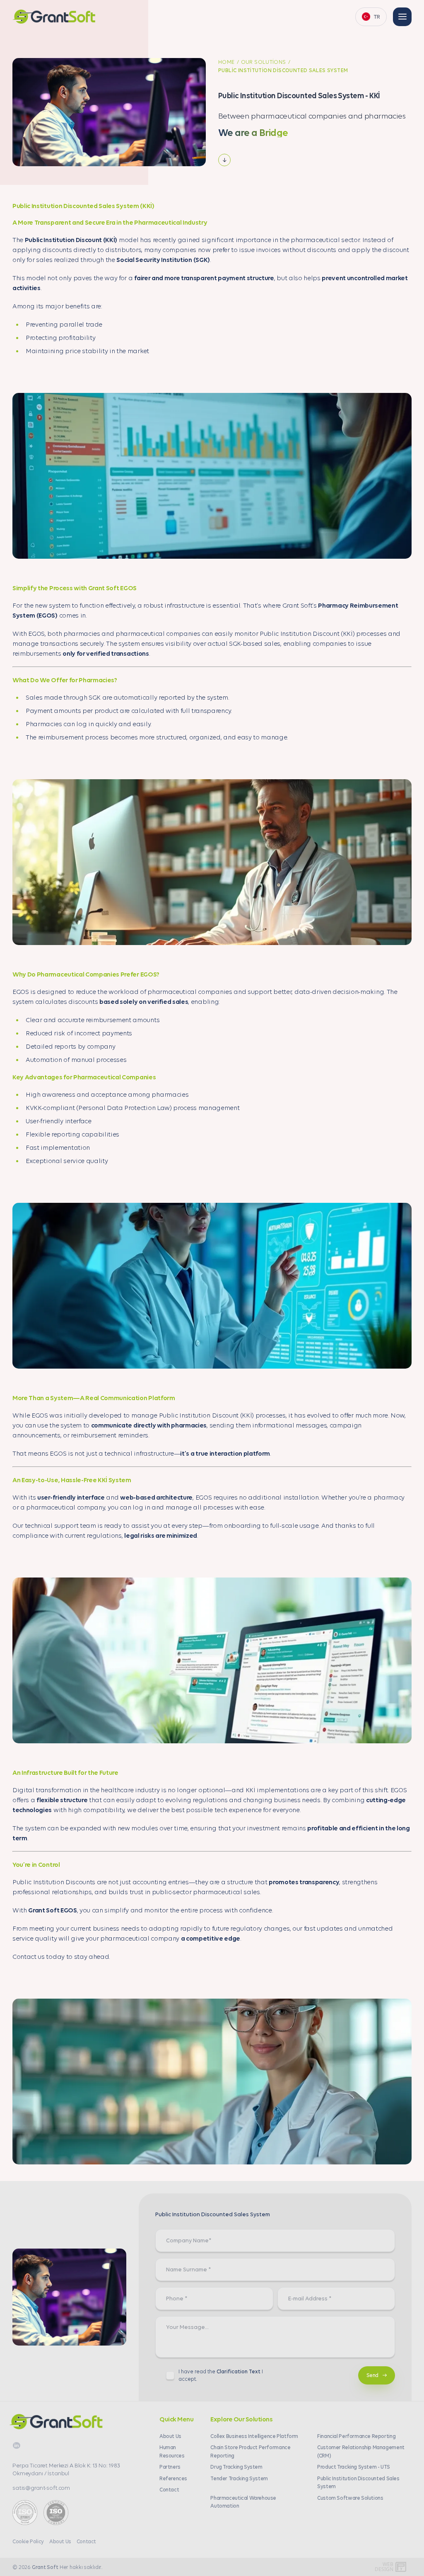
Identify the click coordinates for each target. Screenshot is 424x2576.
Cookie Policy (28, 2541)
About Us (170, 2436)
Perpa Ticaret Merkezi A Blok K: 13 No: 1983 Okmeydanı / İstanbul (66, 2469)
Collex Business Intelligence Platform (254, 2436)
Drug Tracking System (236, 2467)
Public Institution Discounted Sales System (358, 2482)
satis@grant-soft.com (41, 2488)
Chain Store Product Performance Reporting (250, 2451)
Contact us (29, 1956)
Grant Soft (45, 2567)
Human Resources (172, 2451)
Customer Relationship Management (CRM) (361, 2451)
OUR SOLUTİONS (264, 62)
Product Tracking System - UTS (354, 2467)
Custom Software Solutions (350, 2498)
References (173, 2478)
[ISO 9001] (56, 2513)
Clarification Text (238, 2371)
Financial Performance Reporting (356, 2436)
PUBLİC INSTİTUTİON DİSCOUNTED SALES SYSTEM (283, 70)
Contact (169, 2489)
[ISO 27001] (25, 2513)
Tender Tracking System (239, 2478)
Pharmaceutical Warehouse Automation (243, 2502)
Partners (170, 2467)
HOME (226, 62)
